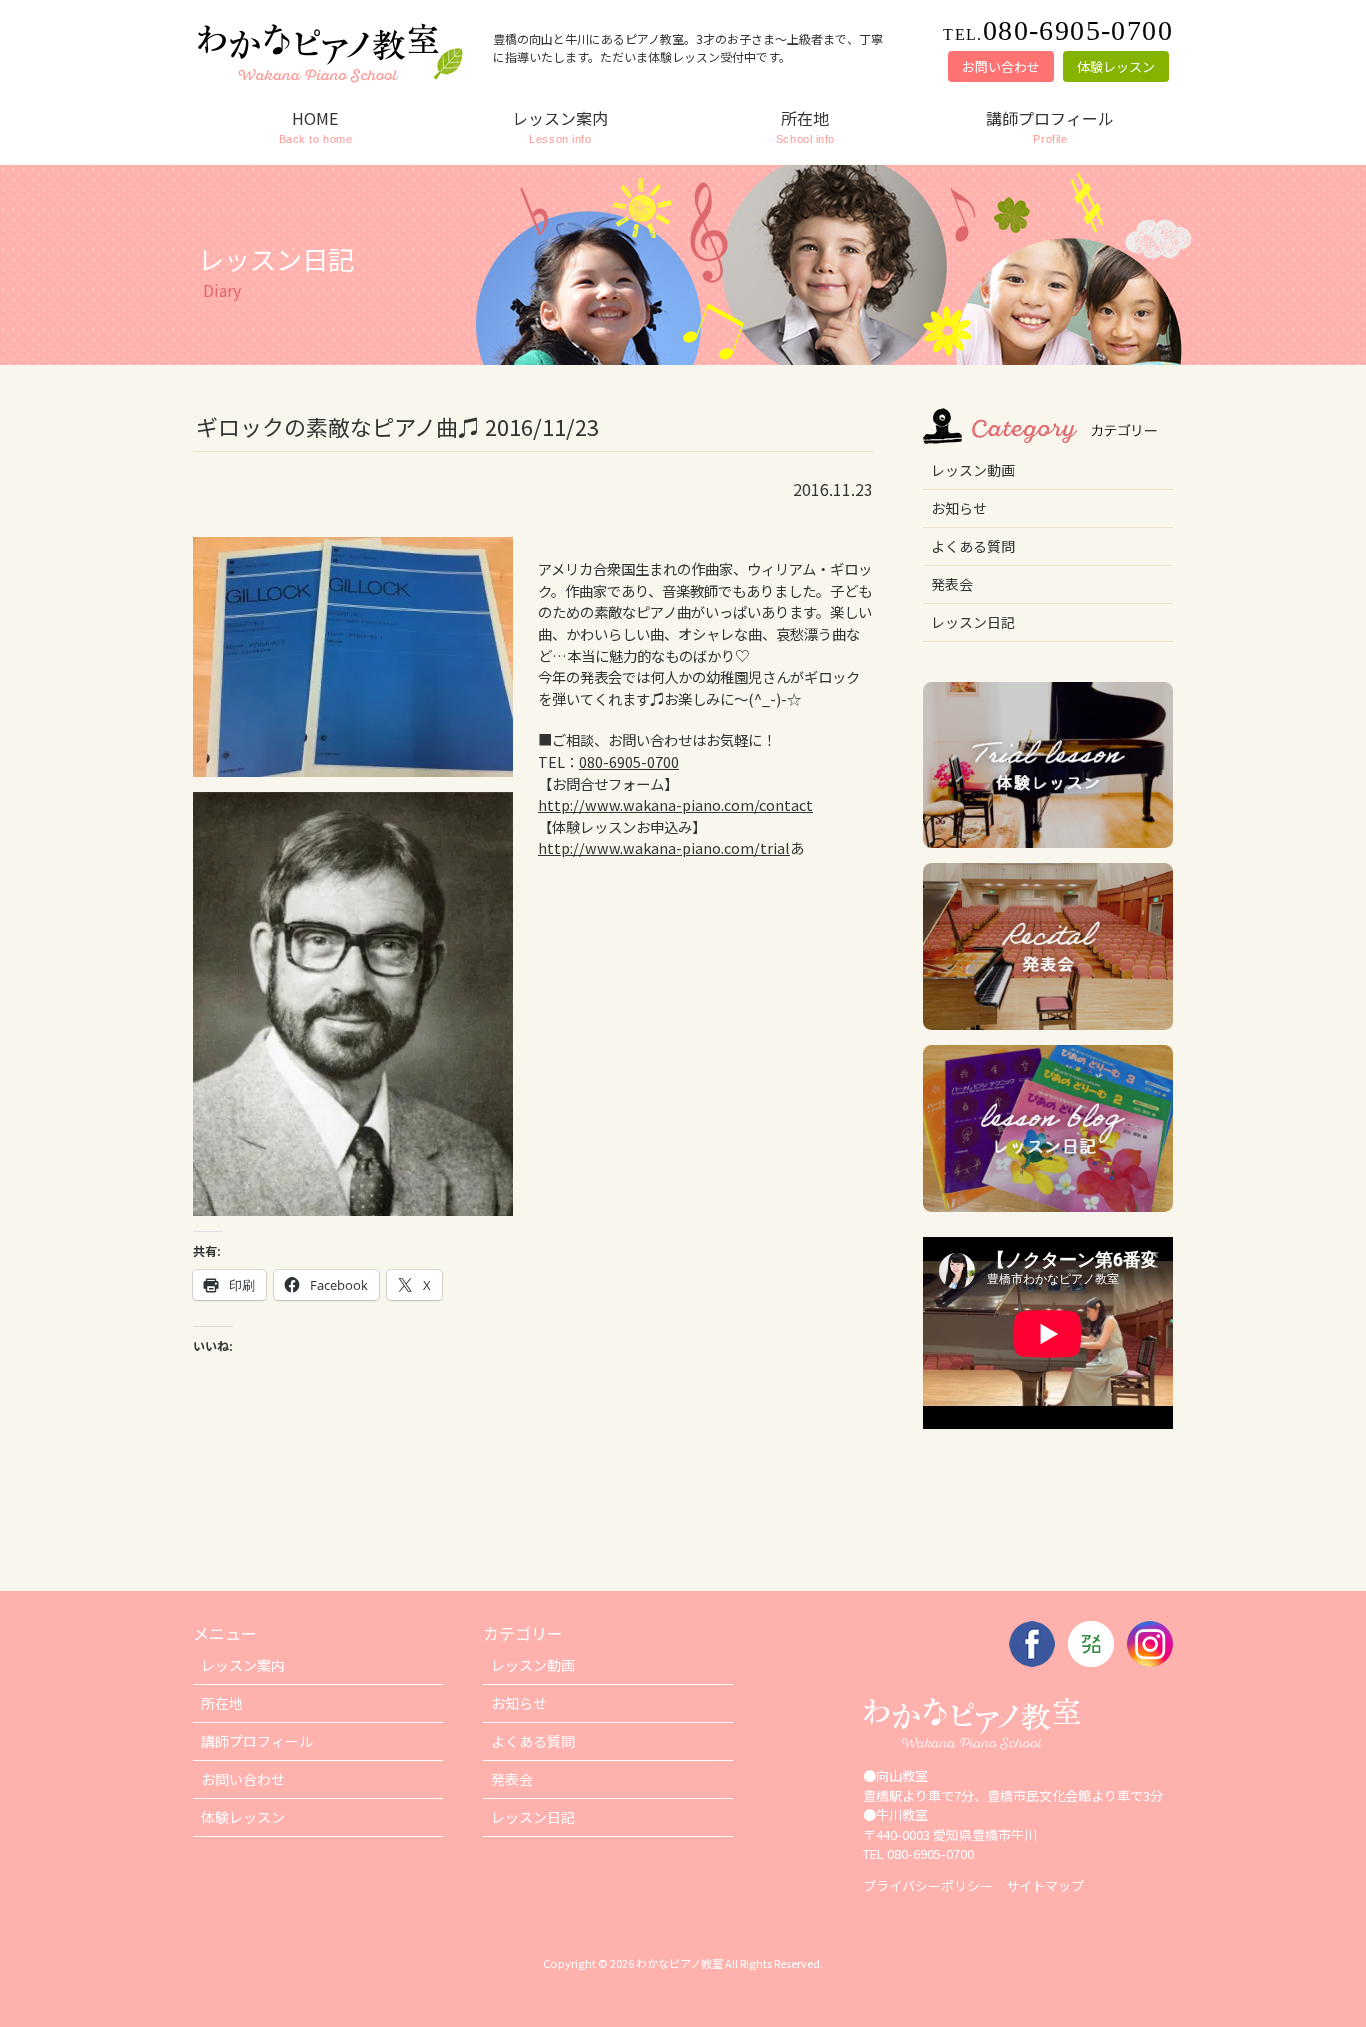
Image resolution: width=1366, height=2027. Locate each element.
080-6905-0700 (629, 761)
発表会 (952, 584)
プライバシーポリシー (928, 1885)
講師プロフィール (257, 1741)
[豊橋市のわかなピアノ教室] (328, 80)
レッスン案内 (243, 1665)
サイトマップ (1045, 1885)
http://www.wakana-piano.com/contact (675, 804)
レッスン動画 (973, 470)
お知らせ (959, 508)
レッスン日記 (973, 622)
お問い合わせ (1001, 66)
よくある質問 (973, 546)
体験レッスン (1116, 66)
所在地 (222, 1703)
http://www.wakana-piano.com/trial (664, 847)
